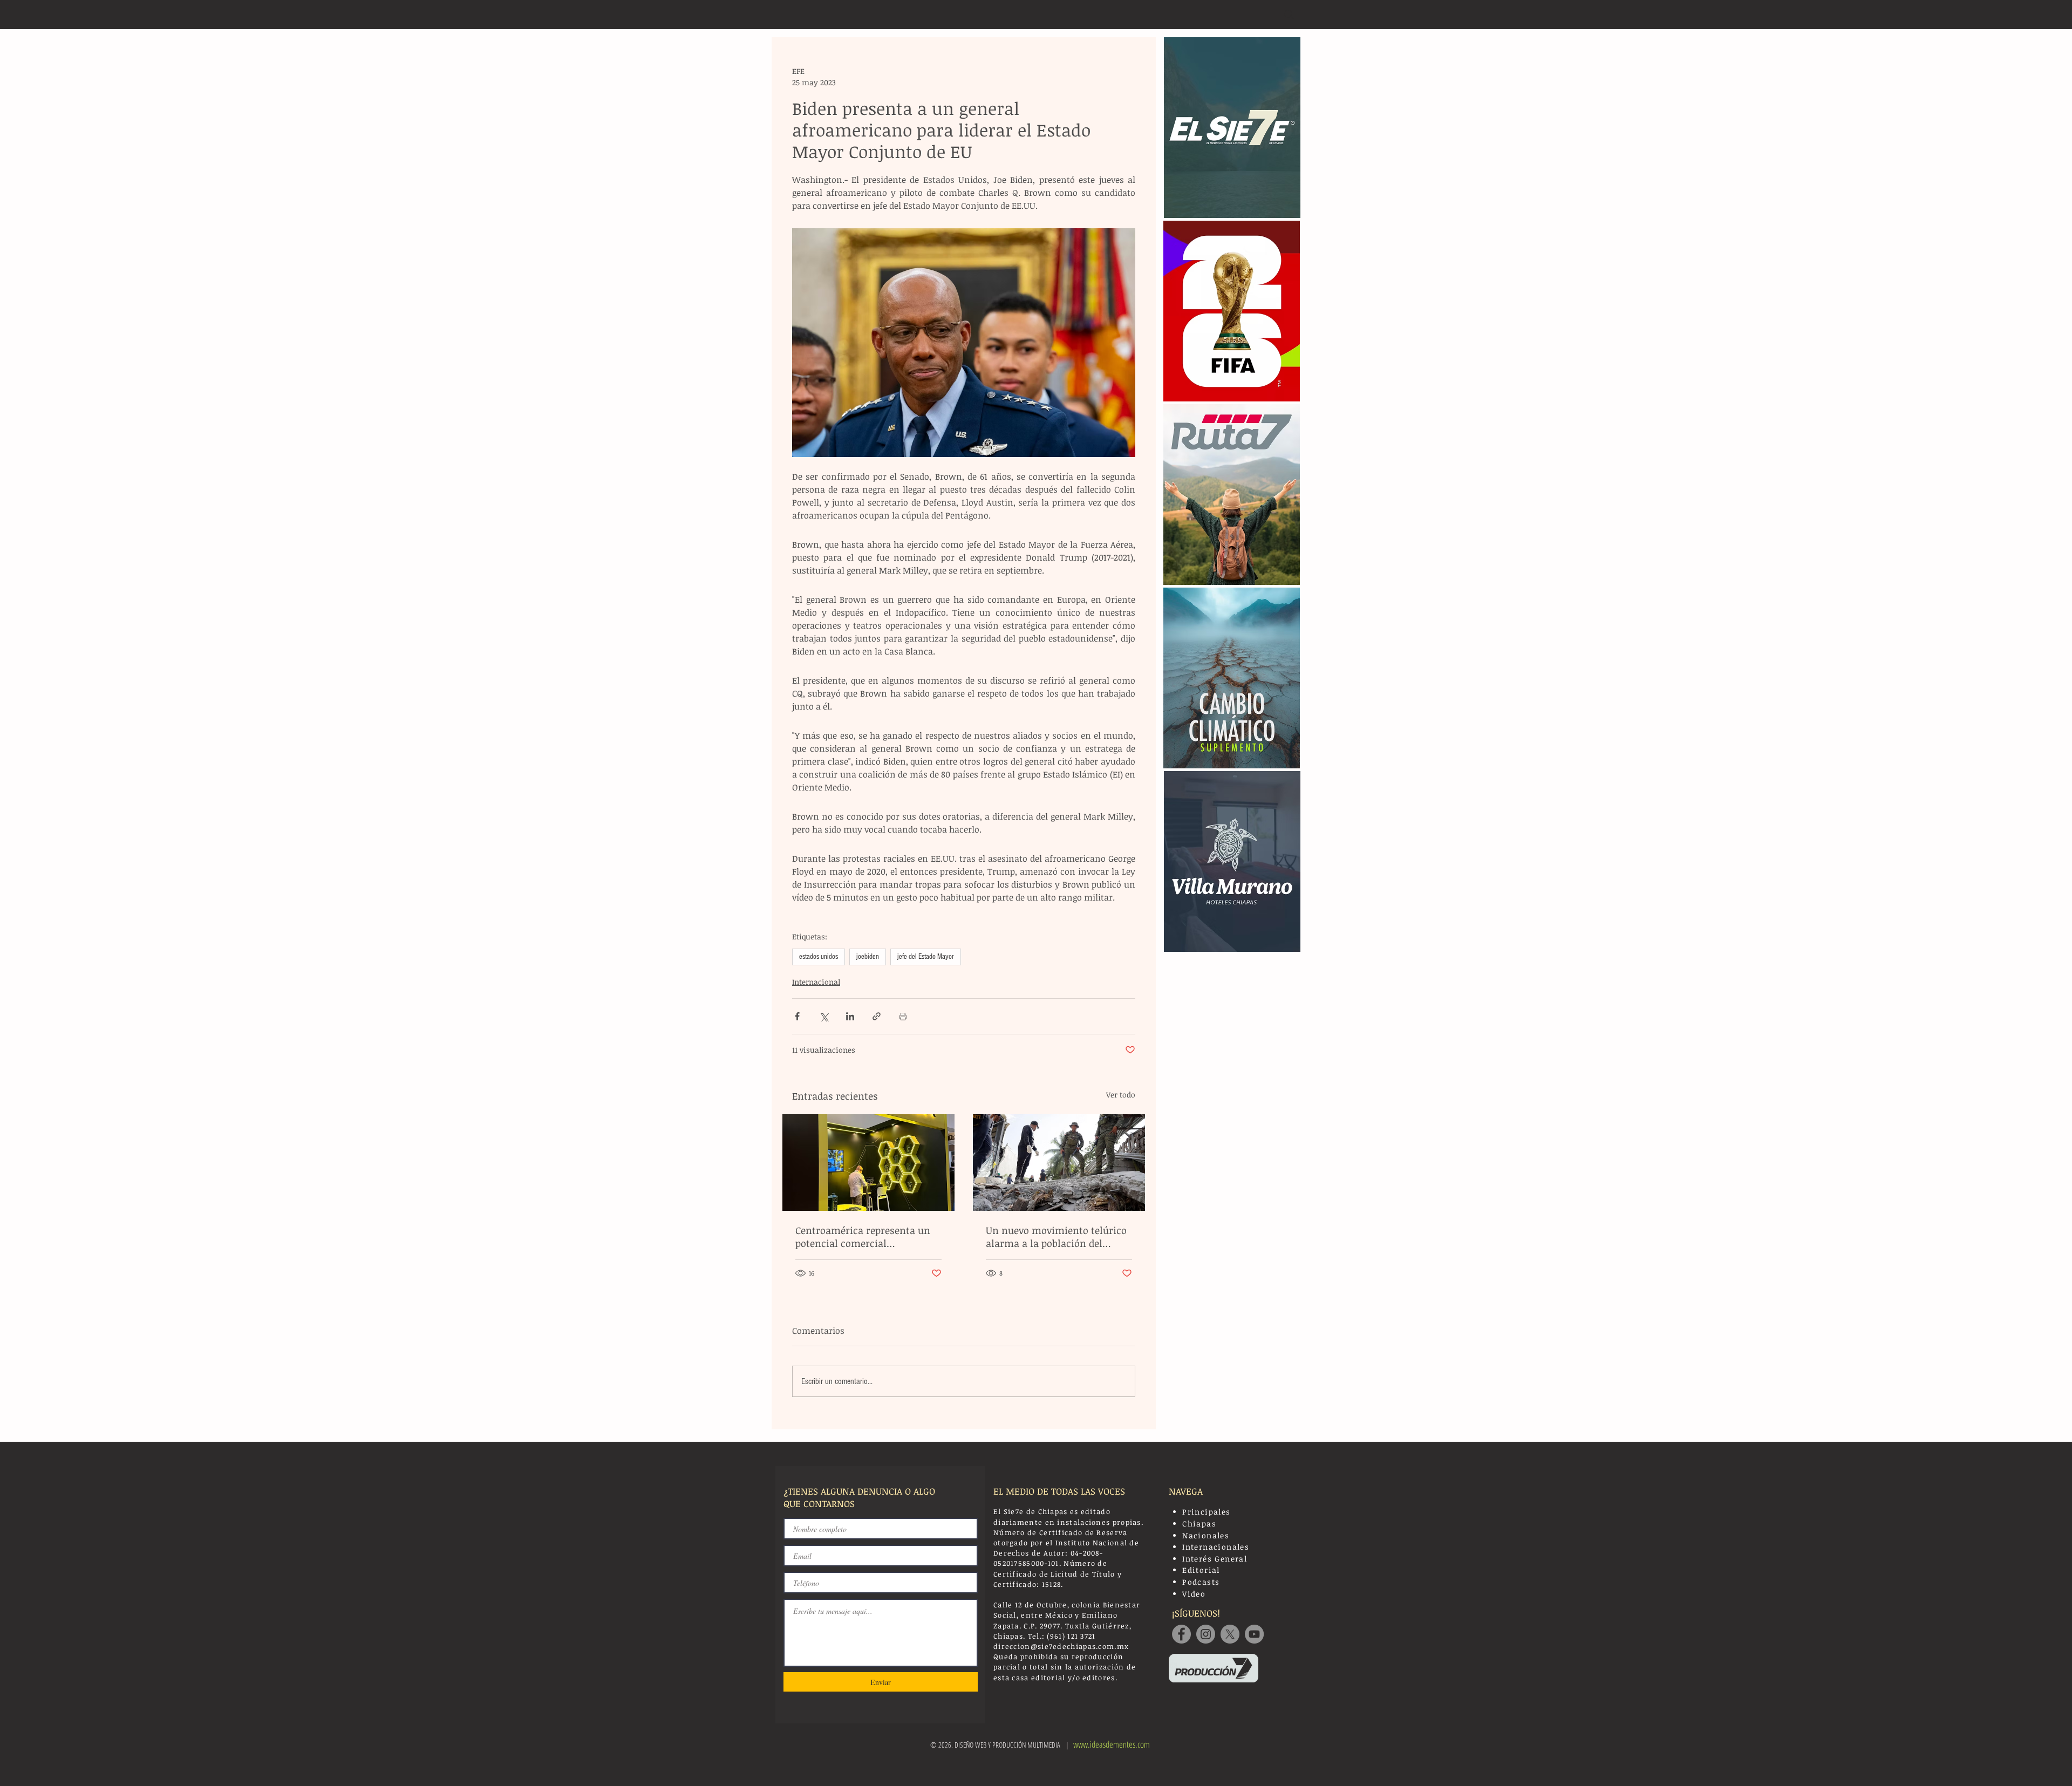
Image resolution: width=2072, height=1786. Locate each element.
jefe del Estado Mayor (926, 957)
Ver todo (1121, 1095)
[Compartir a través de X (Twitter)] (824, 1016)
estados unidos (819, 957)
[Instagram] (1206, 1634)
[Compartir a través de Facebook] (797, 1016)
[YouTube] (1254, 1634)
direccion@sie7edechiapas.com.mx (1061, 1646)
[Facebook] (1181, 1634)
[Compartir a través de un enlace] (877, 1016)
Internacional (816, 982)
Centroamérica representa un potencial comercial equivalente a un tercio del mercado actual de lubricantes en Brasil (865, 1237)
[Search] (1289, 15)
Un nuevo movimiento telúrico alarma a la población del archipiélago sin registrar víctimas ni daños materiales (1056, 1237)
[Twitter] (1230, 1634)
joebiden (868, 957)
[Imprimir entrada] (903, 1016)
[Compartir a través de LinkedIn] (850, 1016)
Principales (1206, 1512)
